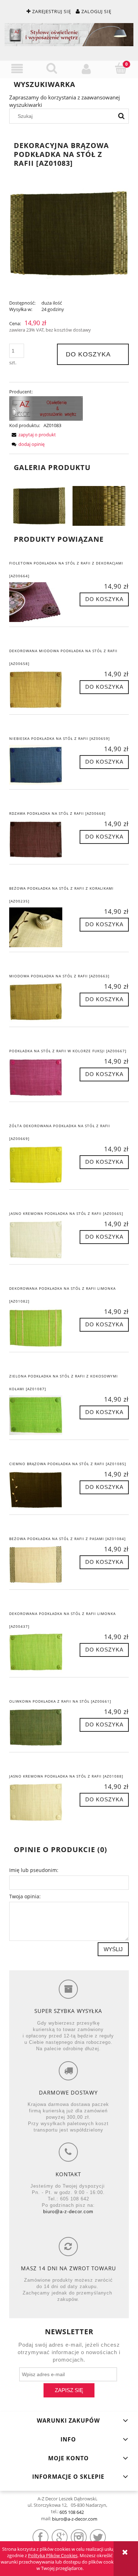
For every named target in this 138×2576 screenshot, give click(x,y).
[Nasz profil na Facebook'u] (41, 2537)
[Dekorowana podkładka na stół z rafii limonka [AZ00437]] (39, 1653)
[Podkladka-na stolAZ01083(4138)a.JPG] (99, 505)
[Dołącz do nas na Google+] (60, 2537)
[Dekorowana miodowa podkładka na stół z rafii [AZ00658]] (39, 690)
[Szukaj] (121, 116)
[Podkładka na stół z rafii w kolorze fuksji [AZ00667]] (39, 1077)
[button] (17, 69)
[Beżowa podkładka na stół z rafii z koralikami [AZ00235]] (39, 927)
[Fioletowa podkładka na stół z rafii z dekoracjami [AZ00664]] (39, 602)
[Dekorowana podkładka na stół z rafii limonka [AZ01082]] (39, 1327)
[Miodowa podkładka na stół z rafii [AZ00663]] (39, 1002)
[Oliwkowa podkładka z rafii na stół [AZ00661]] (39, 1728)
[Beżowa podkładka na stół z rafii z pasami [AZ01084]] (39, 1565)
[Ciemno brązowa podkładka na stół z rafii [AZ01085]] (39, 1490)
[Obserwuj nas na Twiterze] (98, 2537)
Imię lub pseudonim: (34, 1870)
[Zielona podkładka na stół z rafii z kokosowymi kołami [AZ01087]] (39, 1415)
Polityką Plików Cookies (53, 2555)
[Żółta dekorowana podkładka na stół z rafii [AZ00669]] (39, 1165)
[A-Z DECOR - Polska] (46, 408)
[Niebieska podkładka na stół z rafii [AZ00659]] (39, 765)
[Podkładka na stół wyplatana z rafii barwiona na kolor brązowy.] (39, 505)
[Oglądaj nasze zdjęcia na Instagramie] (79, 2537)
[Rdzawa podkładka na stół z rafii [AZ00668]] (39, 840)
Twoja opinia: (25, 1896)
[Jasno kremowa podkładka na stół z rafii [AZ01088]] (39, 1802)
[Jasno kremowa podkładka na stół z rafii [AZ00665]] (39, 1240)
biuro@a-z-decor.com (68, 2212)
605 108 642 (72, 2512)
